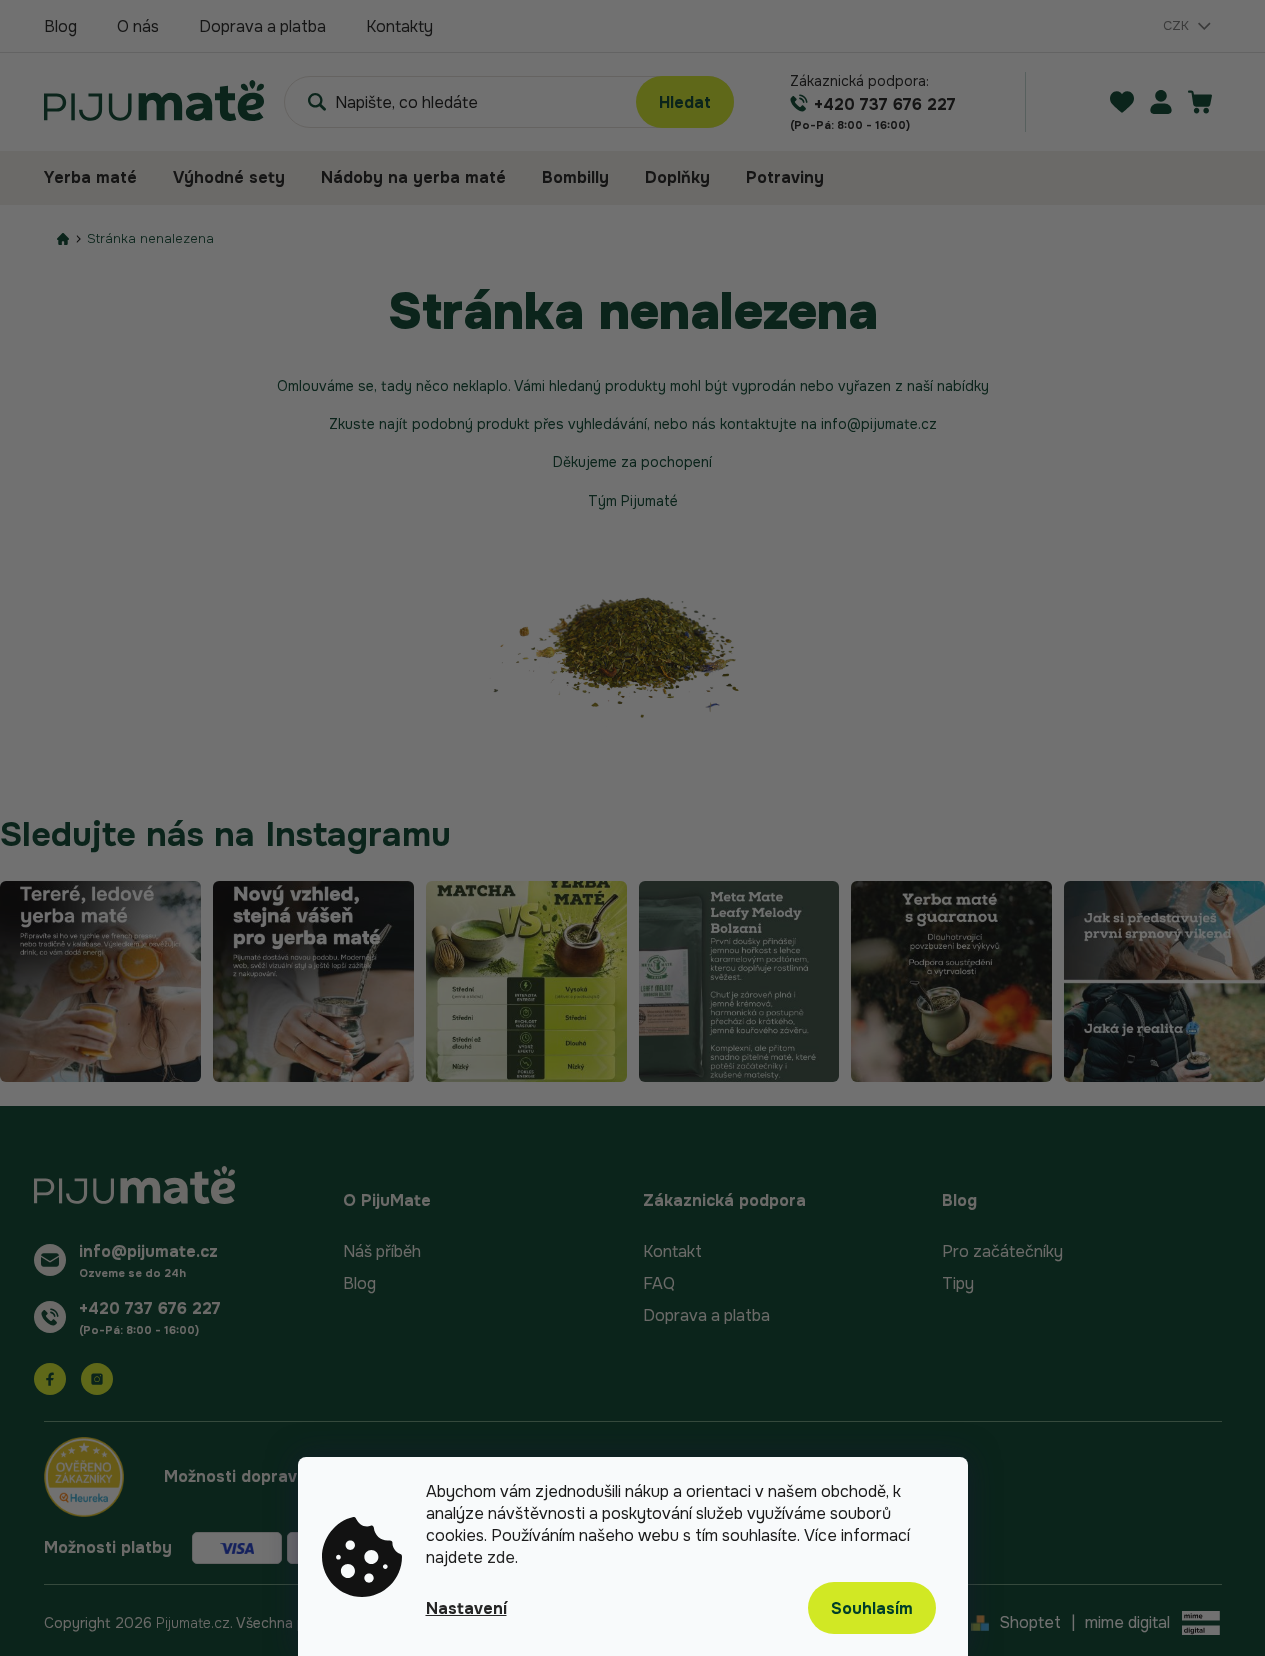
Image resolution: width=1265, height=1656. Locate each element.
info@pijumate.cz (148, 1251)
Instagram (97, 1379)
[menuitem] (99, 178)
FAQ (659, 1283)
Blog (60, 26)
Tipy (958, 1283)
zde (501, 1557)
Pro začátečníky (1002, 1251)
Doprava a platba (262, 26)
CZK (1178, 25)
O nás (138, 26)
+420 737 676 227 (150, 1308)
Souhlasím (872, 1608)
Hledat (685, 102)
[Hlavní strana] (63, 238)
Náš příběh (382, 1251)
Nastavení (466, 1608)
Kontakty (399, 26)
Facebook (50, 1379)
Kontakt (672, 1251)
